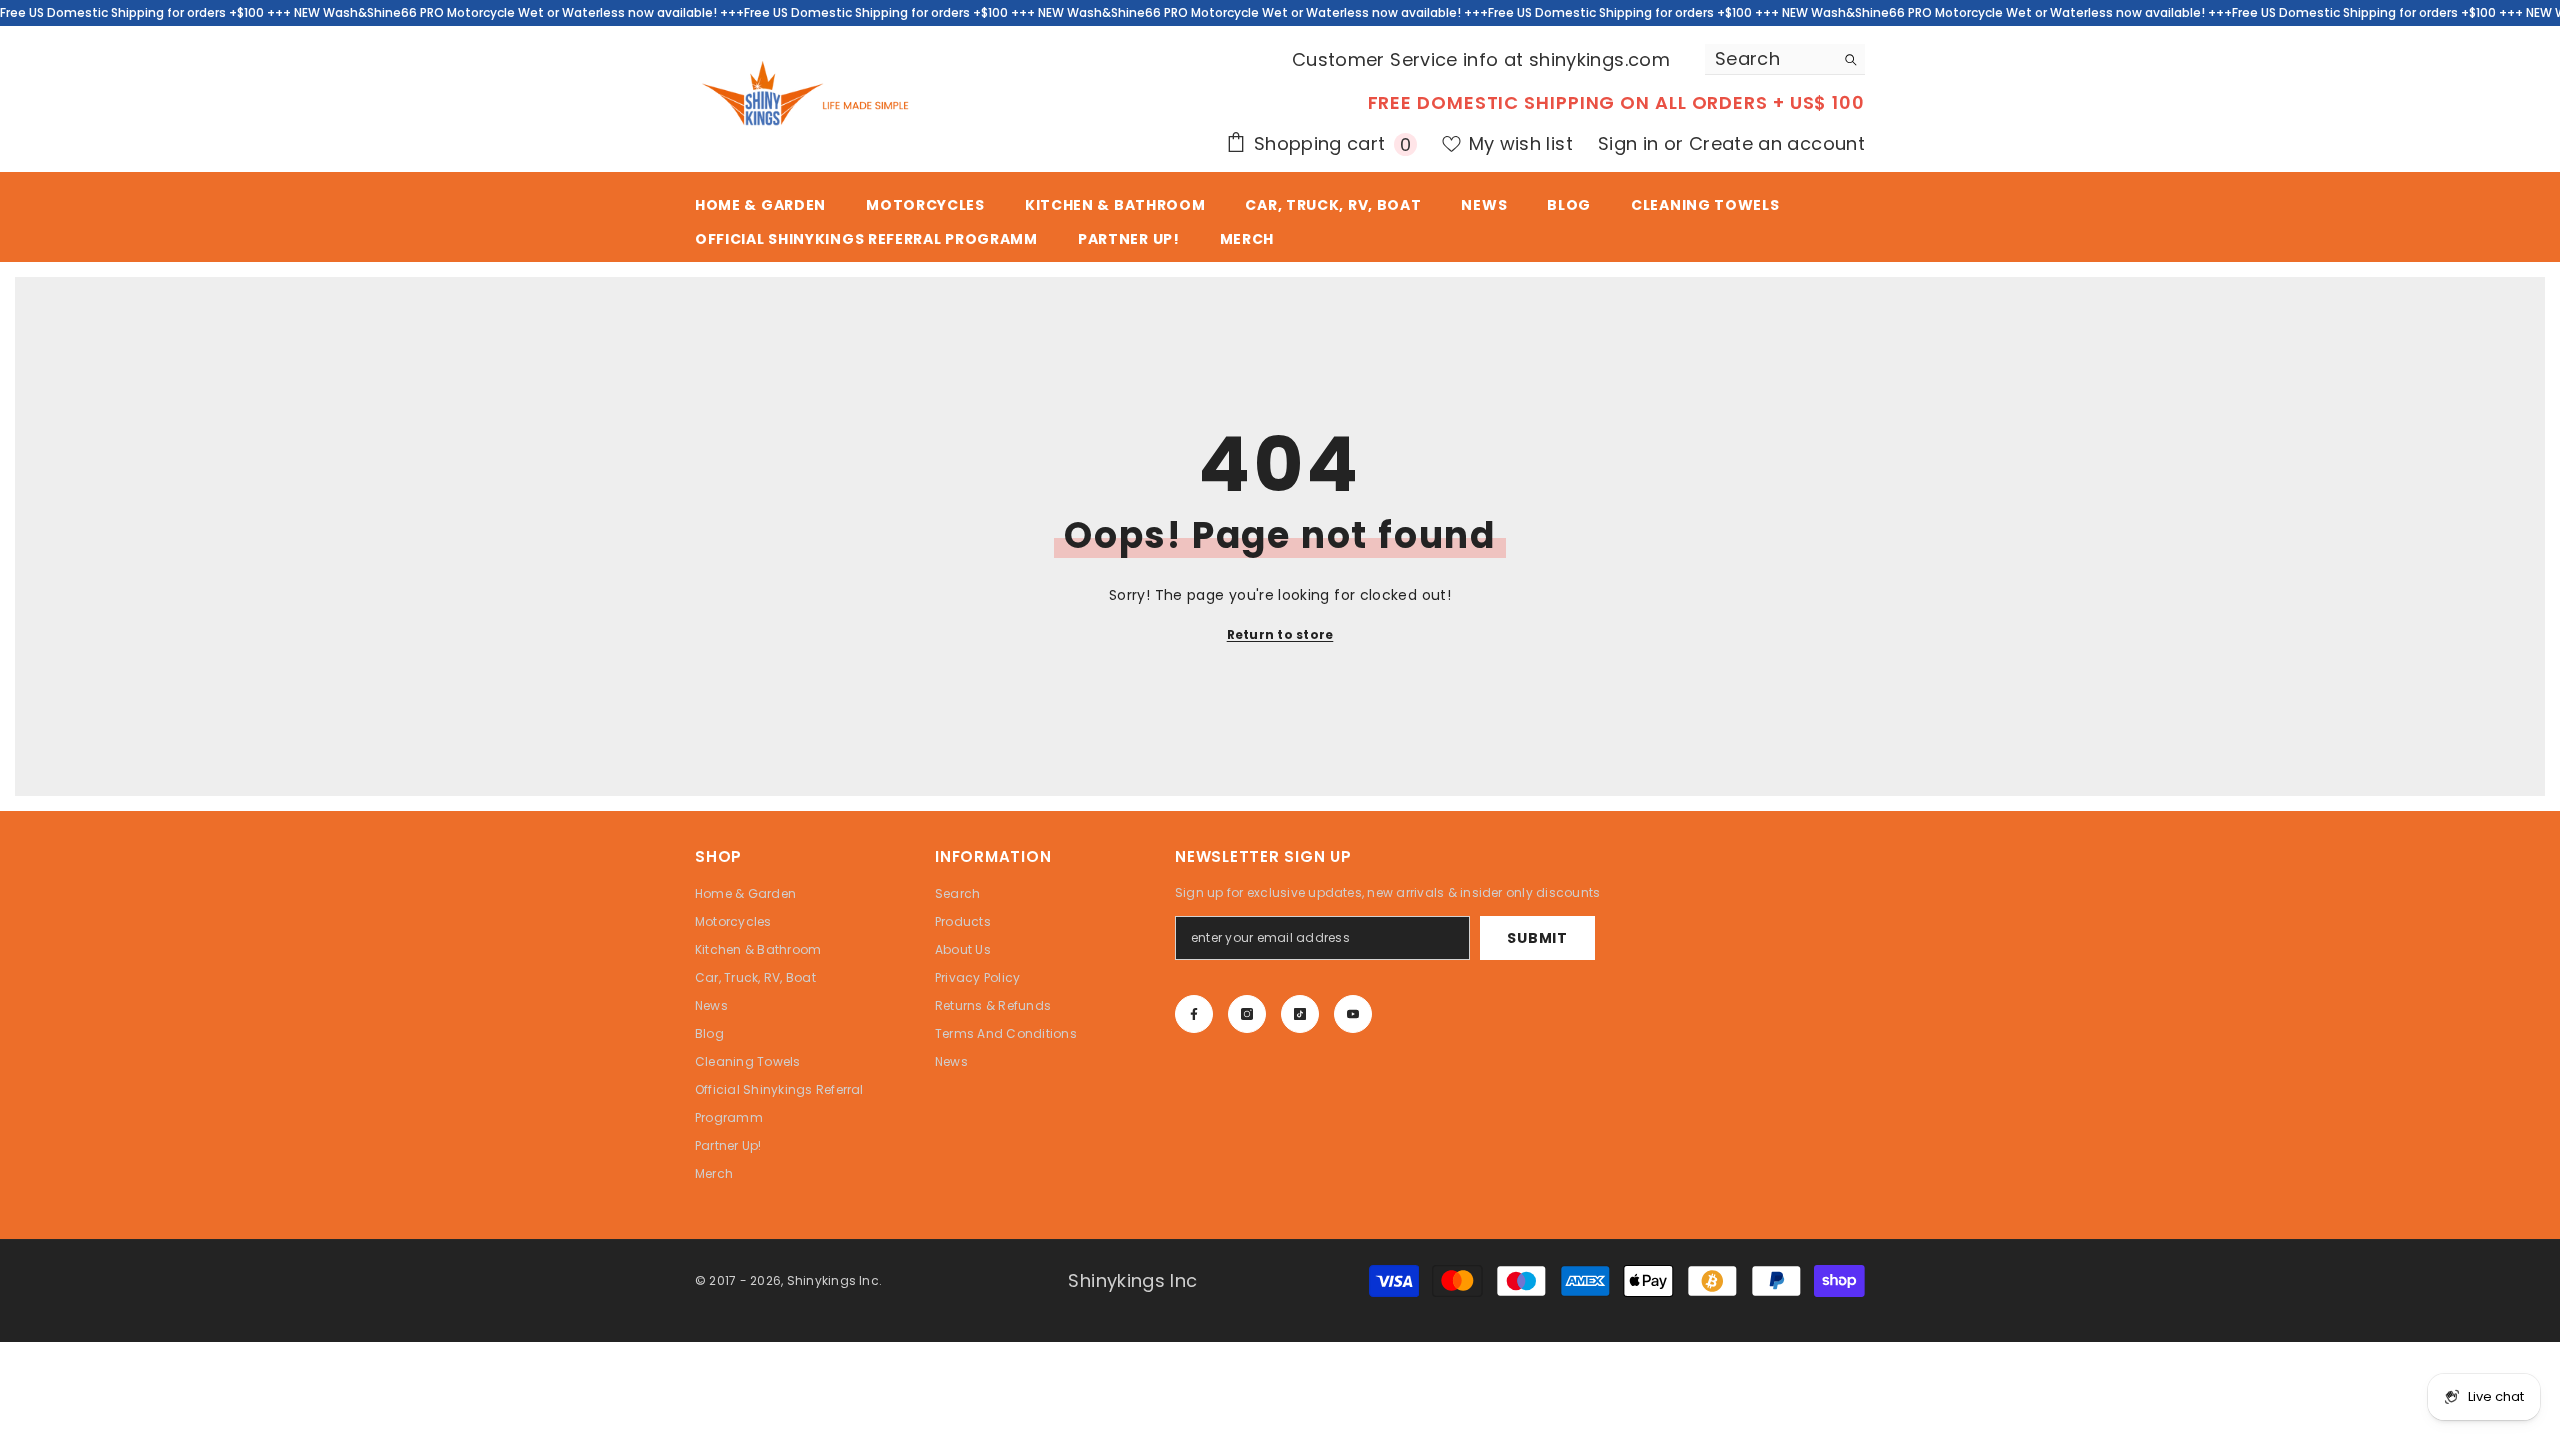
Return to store (1280, 634)
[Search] (1785, 59)
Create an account (1777, 143)
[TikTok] (1300, 1014)
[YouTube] (1353, 1014)
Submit (1537, 938)
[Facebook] (1194, 1014)
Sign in (1631, 143)
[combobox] (1769, 59)
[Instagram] (1247, 1014)
